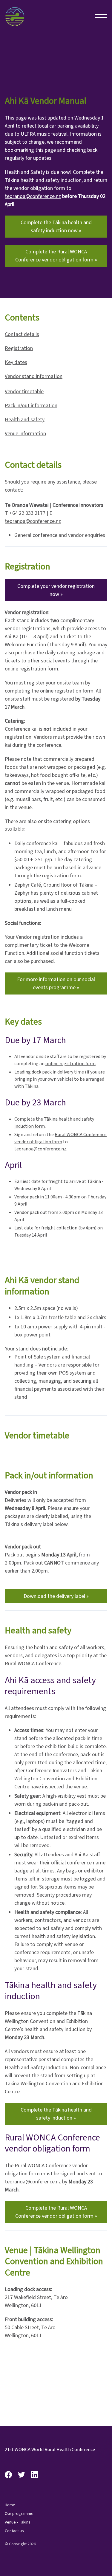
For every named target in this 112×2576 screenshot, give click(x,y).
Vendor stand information (34, 376)
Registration (19, 348)
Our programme (19, 2514)
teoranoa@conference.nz (33, 196)
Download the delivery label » (56, 1596)
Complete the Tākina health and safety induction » (56, 2114)
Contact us (14, 2531)
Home (10, 2505)
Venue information (25, 434)
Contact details (22, 334)
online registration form (32, 669)
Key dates (16, 362)
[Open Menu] (101, 16)
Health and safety (25, 420)
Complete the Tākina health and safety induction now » (56, 227)
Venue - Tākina (18, 2522)
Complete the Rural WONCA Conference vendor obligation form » (56, 256)
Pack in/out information (31, 406)
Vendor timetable (24, 392)
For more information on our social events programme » (56, 983)
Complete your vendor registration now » (56, 590)
